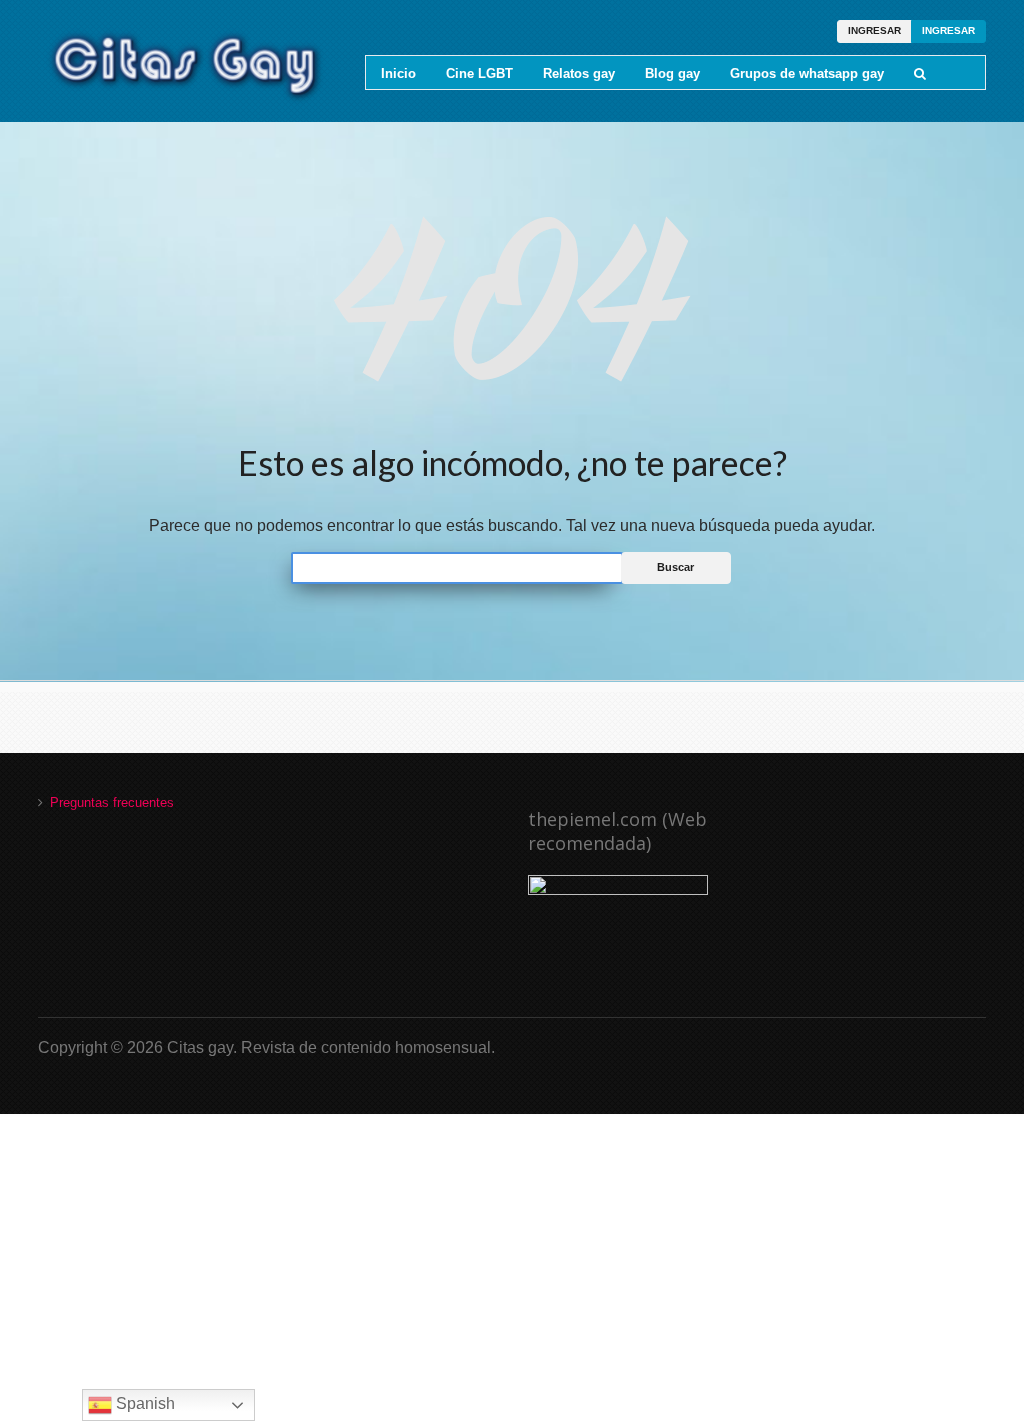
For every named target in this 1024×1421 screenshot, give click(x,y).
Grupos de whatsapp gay (807, 73)
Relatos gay (579, 73)
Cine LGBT (479, 73)
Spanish (143, 1403)
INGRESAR (874, 30)
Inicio (398, 73)
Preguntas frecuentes (112, 802)
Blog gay (672, 73)
